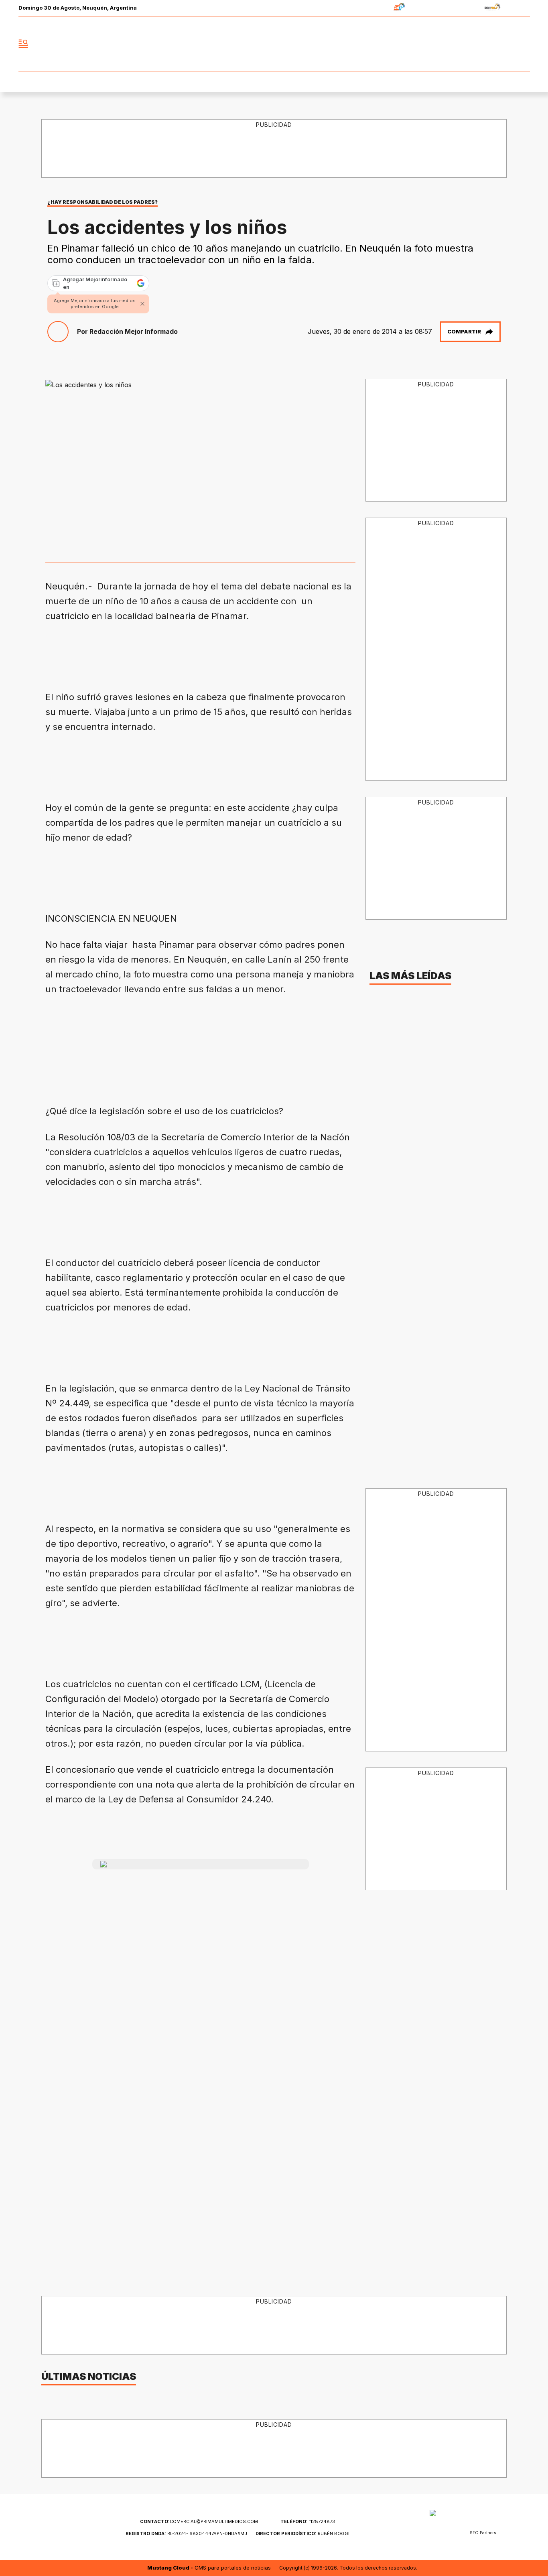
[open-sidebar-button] (23, 44)
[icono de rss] (524, 44)
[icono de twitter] (488, 44)
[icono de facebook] (471, 44)
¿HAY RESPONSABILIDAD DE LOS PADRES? (102, 202)
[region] (274, 149)
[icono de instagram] (506, 44)
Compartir (464, 331)
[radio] (374, 8)
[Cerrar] (142, 304)
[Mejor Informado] (274, 44)
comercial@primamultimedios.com (199, 2521)
